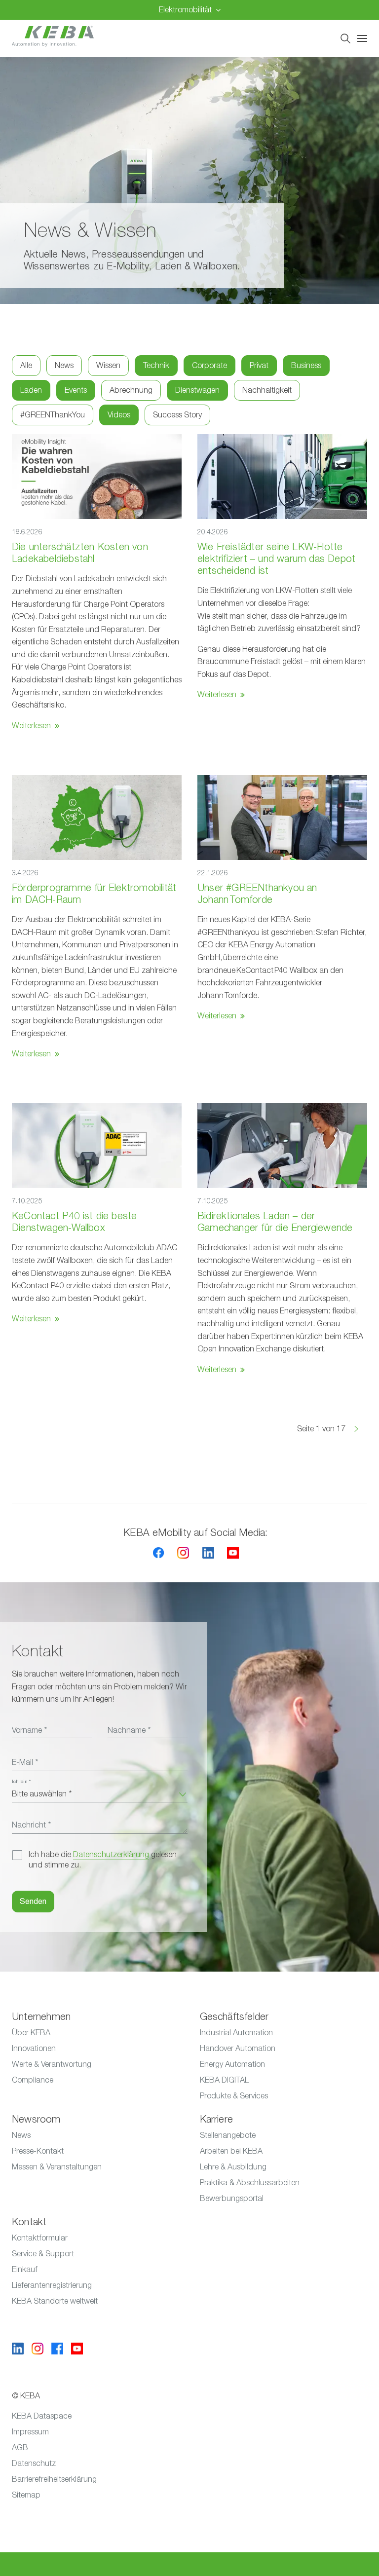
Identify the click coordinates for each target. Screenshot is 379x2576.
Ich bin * (21, 1782)
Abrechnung (131, 390)
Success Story (177, 415)
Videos (119, 415)
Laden (31, 390)
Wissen (108, 366)
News (64, 366)
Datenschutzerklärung (111, 1855)
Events (76, 390)
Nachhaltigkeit (267, 390)
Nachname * (129, 1730)
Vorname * (29, 1730)
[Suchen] (345, 38)
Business (306, 366)
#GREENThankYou (53, 415)
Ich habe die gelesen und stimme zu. (103, 1860)
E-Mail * (25, 1762)
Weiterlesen (31, 726)
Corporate (209, 366)
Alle (26, 366)
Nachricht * (31, 1825)
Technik (156, 366)
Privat (259, 366)
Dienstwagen (197, 390)
